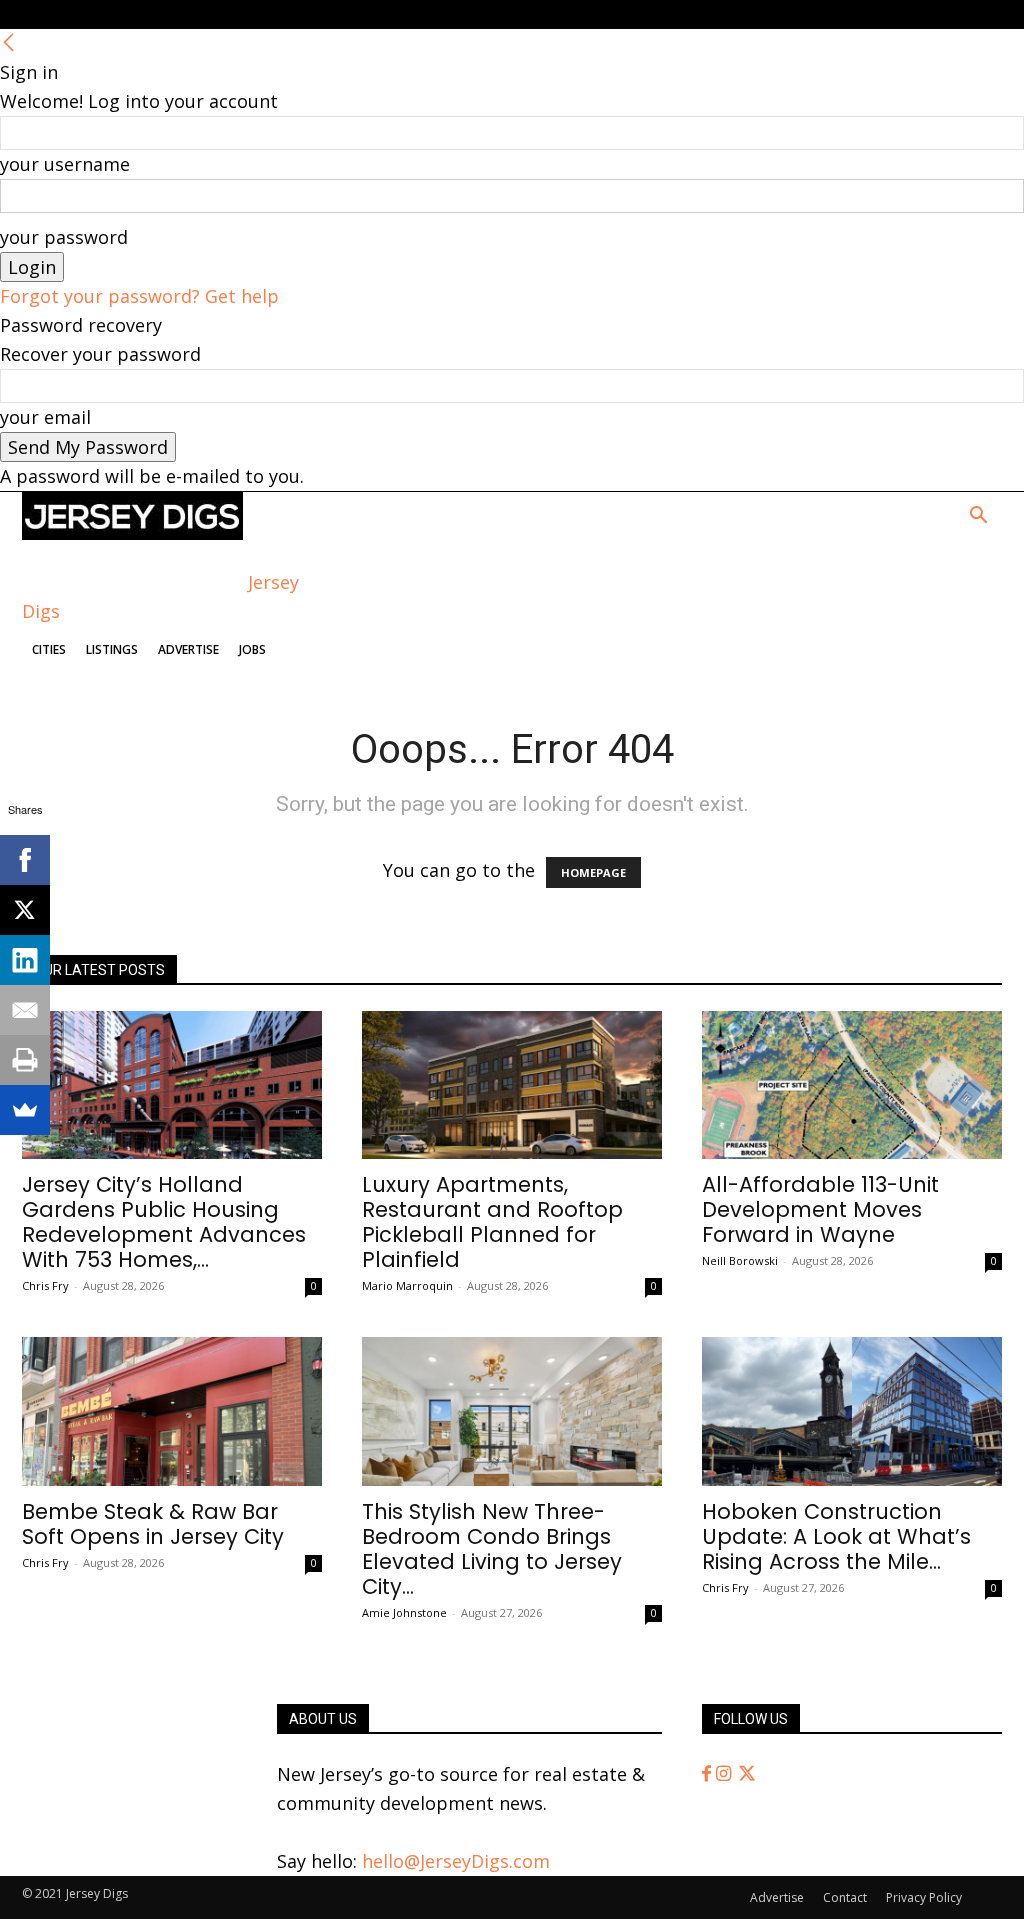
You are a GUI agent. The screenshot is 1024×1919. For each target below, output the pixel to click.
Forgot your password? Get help (139, 296)
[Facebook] (709, 1774)
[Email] (25, 1010)
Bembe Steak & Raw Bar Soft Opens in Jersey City (153, 1524)
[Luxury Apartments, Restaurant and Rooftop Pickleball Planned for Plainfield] (512, 1085)
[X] (25, 910)
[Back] (9, 43)
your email (45, 417)
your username (65, 164)
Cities (49, 649)
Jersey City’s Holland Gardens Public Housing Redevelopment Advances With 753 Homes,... (164, 1222)
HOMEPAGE (593, 872)
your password (64, 237)
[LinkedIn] (25, 960)
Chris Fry (45, 1285)
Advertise (188, 649)
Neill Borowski (740, 1260)
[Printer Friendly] (25, 1060)
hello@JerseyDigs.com (456, 1861)
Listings (112, 649)
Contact (845, 1897)
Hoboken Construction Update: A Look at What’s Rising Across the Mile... (836, 1536)
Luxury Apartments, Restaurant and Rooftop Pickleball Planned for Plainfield (492, 1222)
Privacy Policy (924, 1897)
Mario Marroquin (407, 1285)
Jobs (252, 649)
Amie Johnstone (404, 1612)
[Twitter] (747, 1774)
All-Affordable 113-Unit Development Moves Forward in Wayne (820, 1209)
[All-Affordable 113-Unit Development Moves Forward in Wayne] (852, 1085)
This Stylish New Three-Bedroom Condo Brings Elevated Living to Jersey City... (492, 1549)
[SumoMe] (25, 1110)
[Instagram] (726, 1774)
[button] (978, 516)
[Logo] (132, 533)
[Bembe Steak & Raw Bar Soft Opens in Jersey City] (172, 1411)
